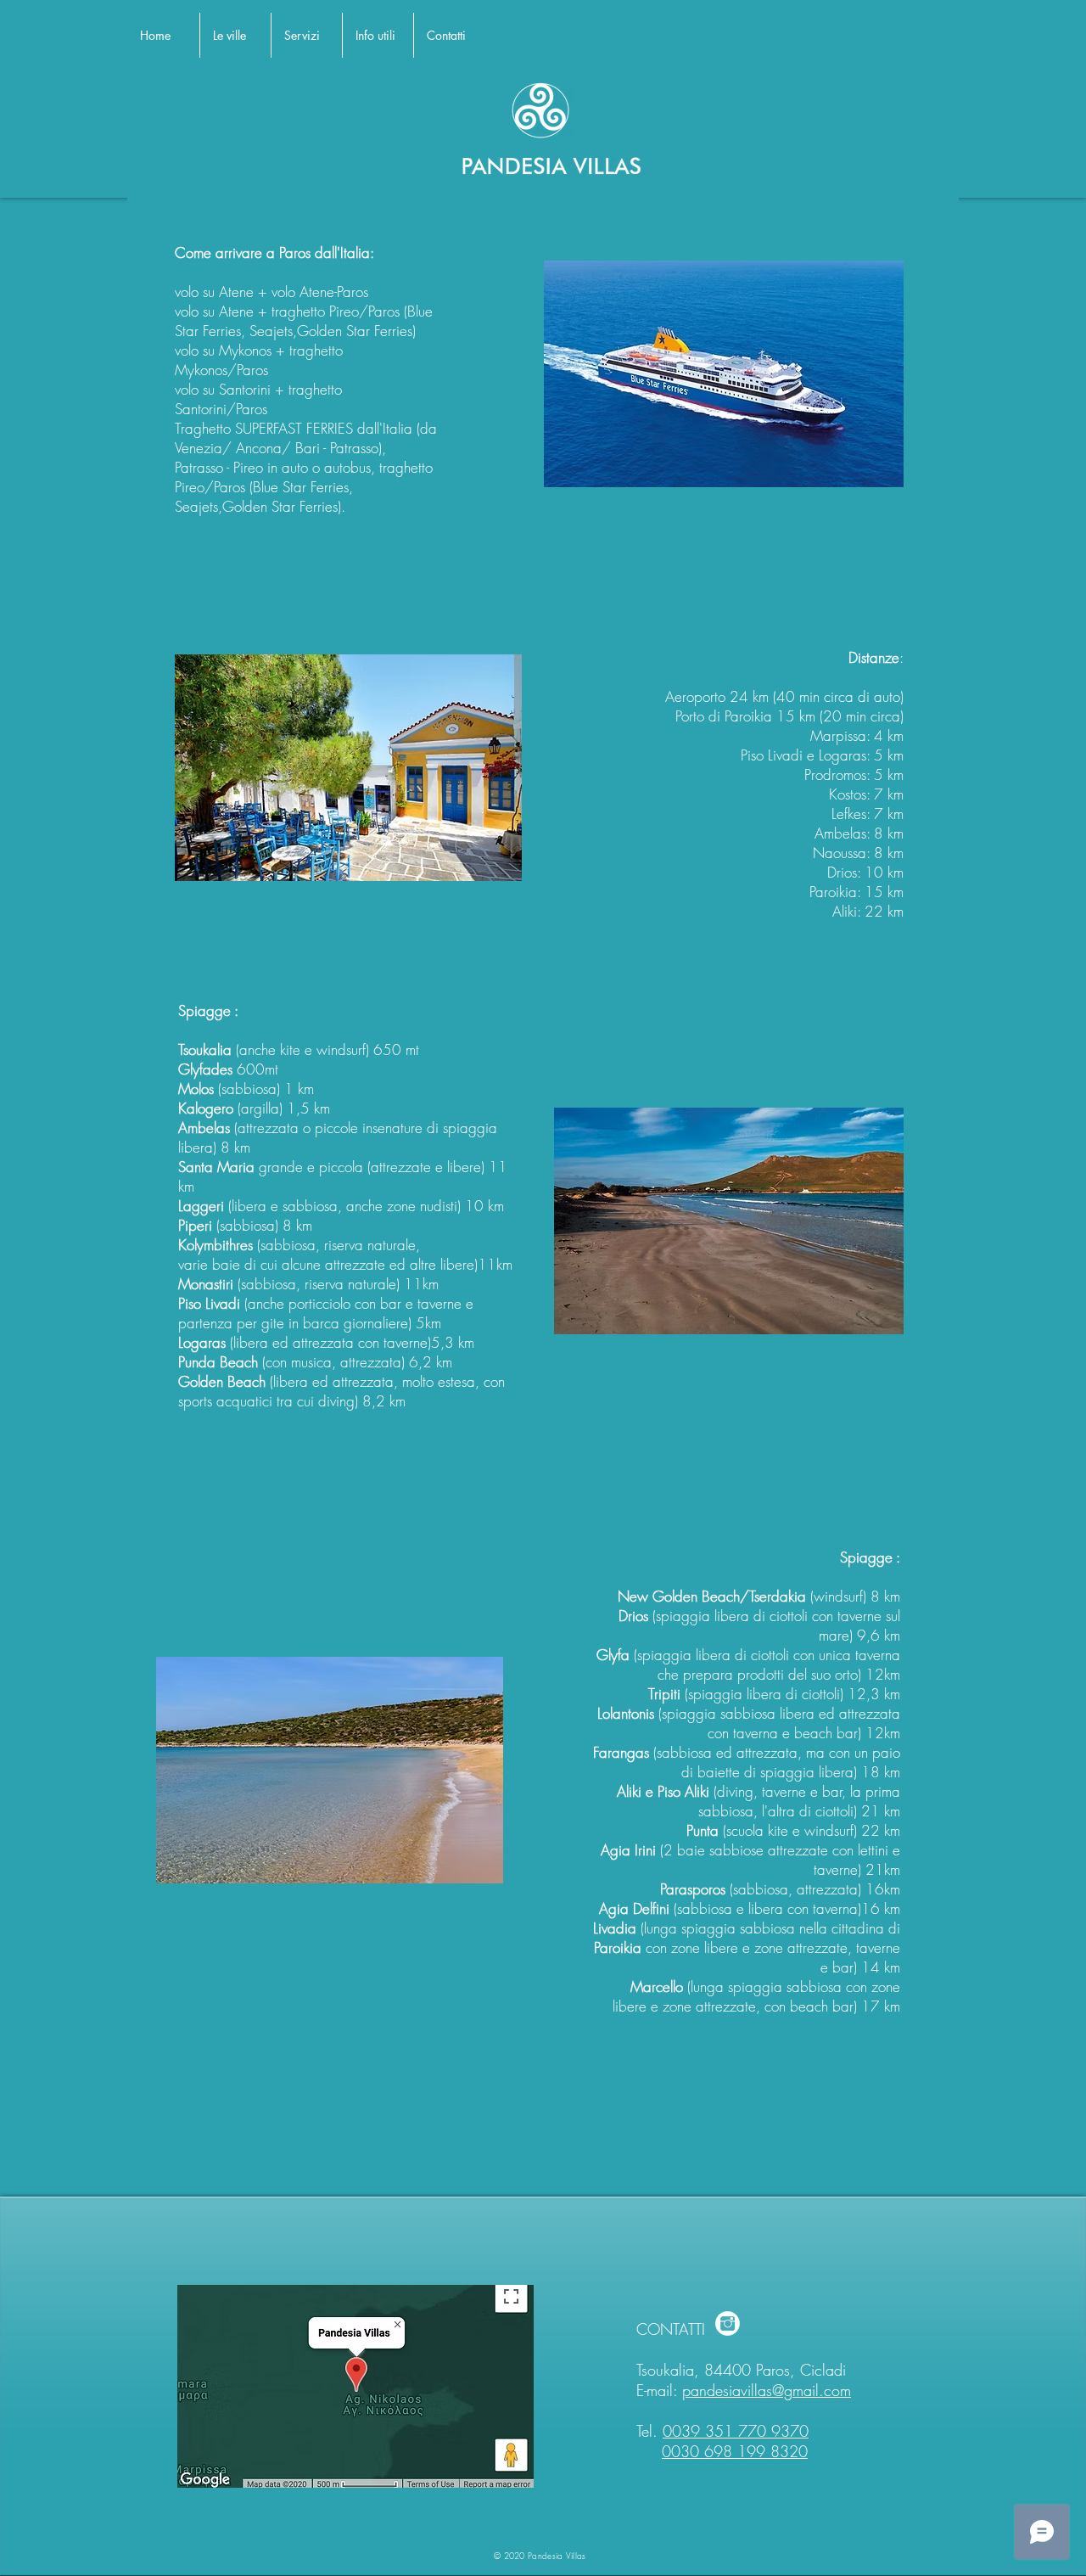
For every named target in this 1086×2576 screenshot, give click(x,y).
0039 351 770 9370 (736, 2431)
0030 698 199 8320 (735, 2451)
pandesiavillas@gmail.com (767, 2390)
